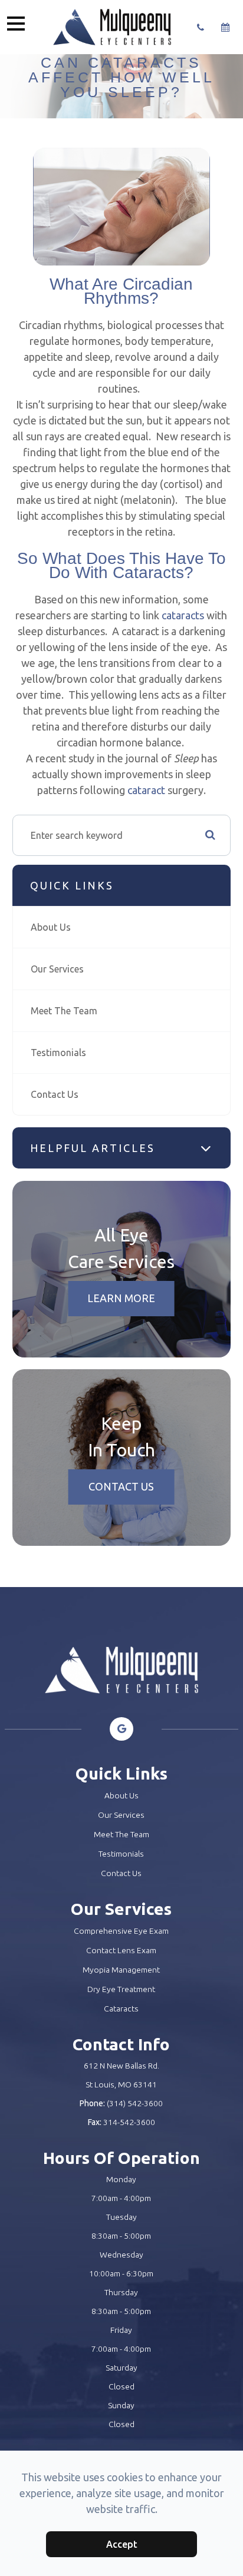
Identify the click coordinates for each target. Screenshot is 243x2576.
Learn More (121, 1298)
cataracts (183, 615)
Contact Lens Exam (121, 1950)
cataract (147, 790)
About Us (51, 927)
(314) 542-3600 (135, 2103)
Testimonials (58, 1053)
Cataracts (121, 2009)
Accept (122, 2544)
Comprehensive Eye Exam (121, 1931)
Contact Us (55, 1094)
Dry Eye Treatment (121, 1989)
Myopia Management (121, 1970)
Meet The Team (64, 1011)
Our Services (57, 969)
